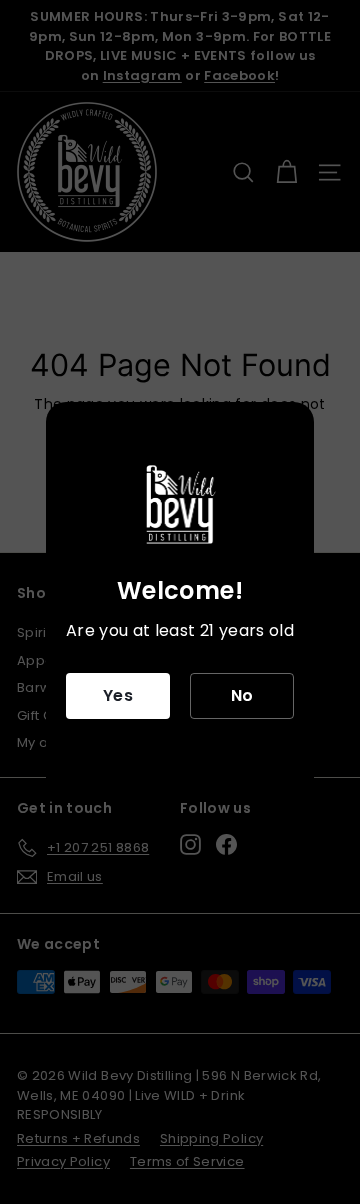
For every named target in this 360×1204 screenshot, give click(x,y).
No (242, 695)
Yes (118, 695)
